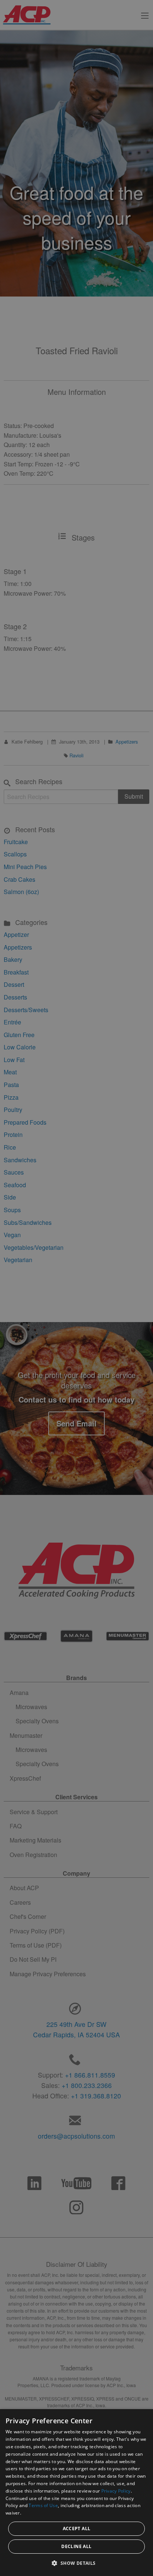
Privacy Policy (116, 2491)
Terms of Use (43, 2505)
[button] (76, 2563)
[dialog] (76, 2493)
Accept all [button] (77, 2529)
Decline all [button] (76, 2546)
